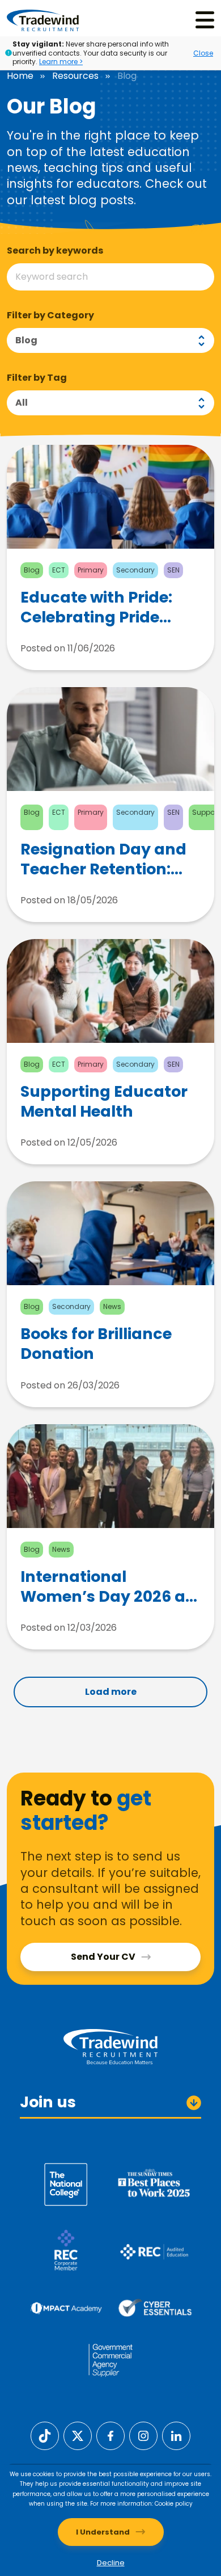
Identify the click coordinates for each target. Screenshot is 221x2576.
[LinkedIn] (176, 2435)
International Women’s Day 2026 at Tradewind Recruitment (106, 1586)
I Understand (103, 2532)
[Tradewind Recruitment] (43, 20)
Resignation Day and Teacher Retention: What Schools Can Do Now (106, 859)
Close (203, 53)
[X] (78, 2435)
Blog (26, 340)
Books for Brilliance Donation (96, 1344)
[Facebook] (110, 2435)
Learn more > (61, 62)
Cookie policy (174, 2504)
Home (20, 76)
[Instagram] (143, 2435)
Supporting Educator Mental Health (104, 1101)
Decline (111, 2563)
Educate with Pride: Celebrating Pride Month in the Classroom (96, 607)
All (22, 403)
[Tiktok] (45, 2435)
